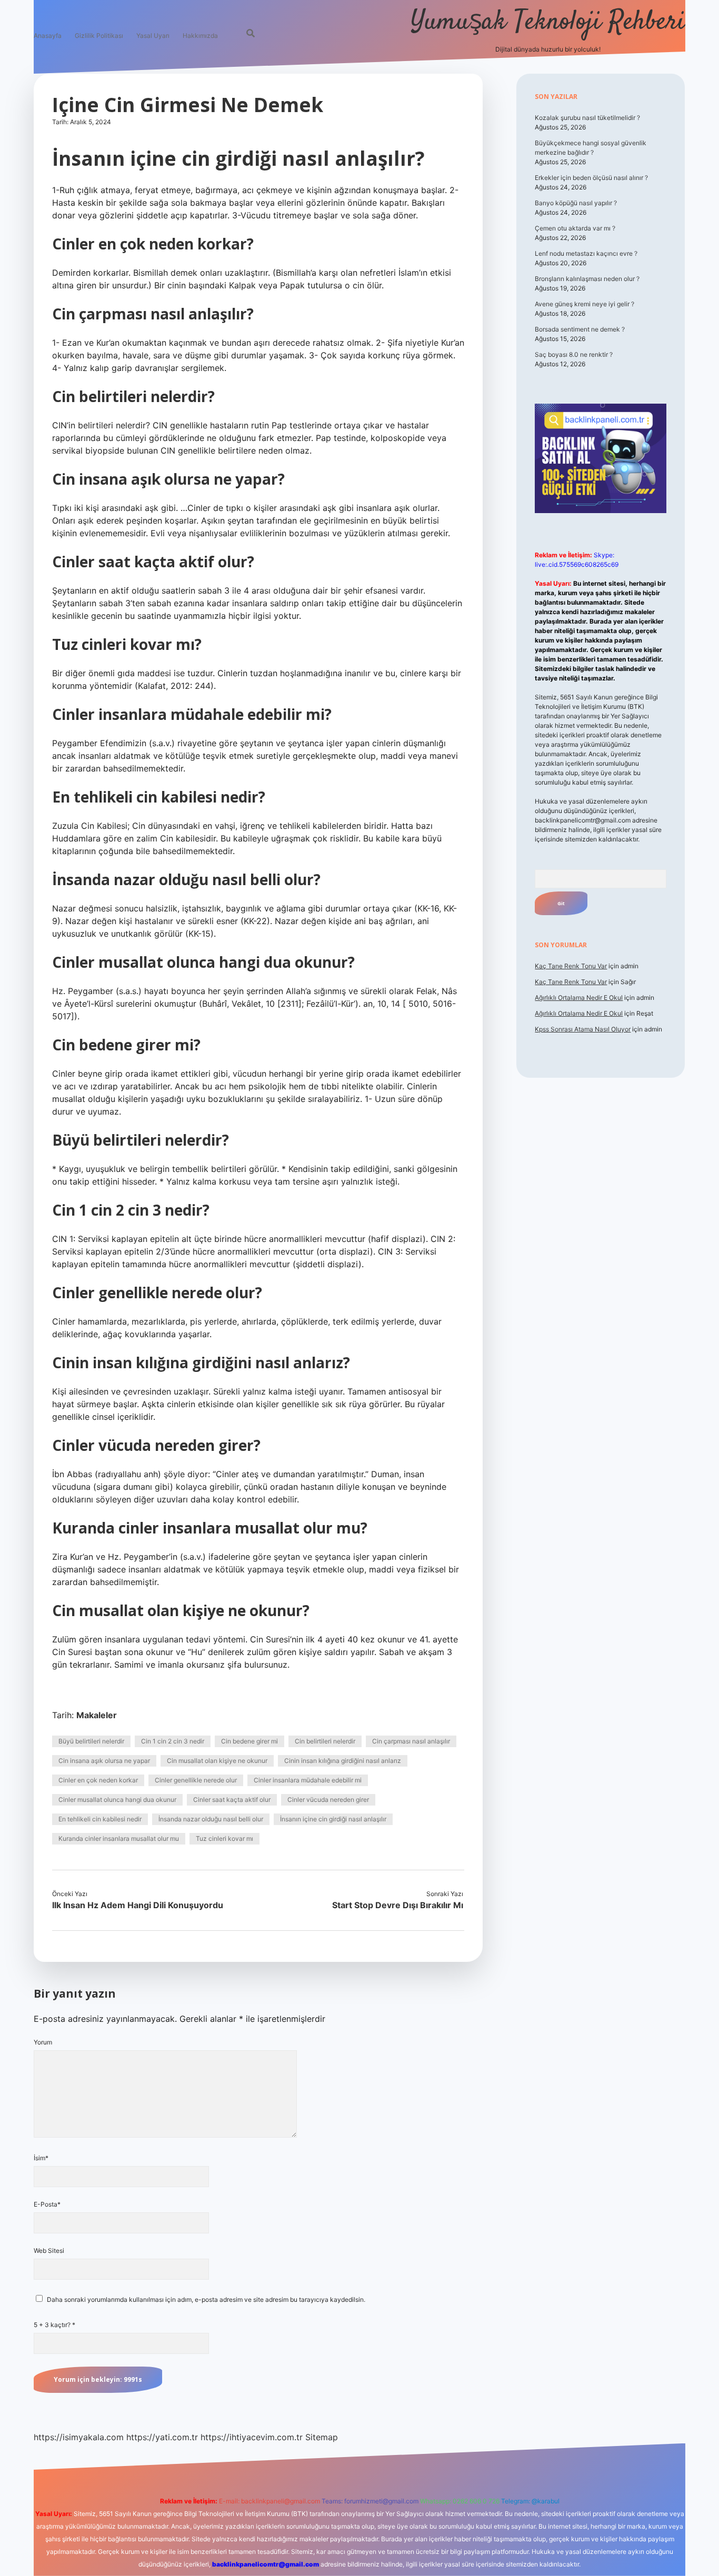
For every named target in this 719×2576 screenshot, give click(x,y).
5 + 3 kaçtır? (54, 2325)
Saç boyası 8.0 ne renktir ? (574, 354)
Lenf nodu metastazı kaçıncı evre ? (586, 253)
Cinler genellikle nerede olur (196, 1780)
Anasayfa (48, 36)
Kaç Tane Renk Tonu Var (571, 966)
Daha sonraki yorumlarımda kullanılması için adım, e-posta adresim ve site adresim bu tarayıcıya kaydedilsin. (206, 2299)
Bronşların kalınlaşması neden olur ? (587, 279)
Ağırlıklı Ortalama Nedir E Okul (579, 998)
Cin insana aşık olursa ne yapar (104, 1761)
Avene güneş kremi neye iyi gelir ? (585, 304)
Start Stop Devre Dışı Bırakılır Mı (398, 1905)
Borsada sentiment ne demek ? (580, 329)
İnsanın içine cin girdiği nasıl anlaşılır (333, 1819)
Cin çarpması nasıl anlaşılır (411, 1741)
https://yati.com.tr (162, 2437)
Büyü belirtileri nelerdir (91, 1741)
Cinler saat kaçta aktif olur (232, 1800)
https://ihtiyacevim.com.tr (252, 2437)
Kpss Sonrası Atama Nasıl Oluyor (583, 1029)
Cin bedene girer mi (249, 1741)
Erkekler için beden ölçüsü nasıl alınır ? (591, 178)
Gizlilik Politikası (99, 36)
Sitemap (322, 2437)
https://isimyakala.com (79, 2437)
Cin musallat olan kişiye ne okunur (217, 1761)
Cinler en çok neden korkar (98, 1780)
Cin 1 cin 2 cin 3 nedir (173, 1741)
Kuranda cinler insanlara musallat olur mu (119, 1838)
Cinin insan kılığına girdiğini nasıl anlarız (343, 1761)
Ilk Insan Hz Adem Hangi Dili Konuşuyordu (138, 1905)
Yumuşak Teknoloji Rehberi (548, 22)
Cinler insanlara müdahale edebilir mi (308, 1780)
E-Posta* (47, 2204)
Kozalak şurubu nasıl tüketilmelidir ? (587, 118)
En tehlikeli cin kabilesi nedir (100, 1819)
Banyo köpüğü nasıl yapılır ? (576, 203)
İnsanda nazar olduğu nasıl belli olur (211, 1819)
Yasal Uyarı (153, 36)
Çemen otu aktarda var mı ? (575, 228)
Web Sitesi (49, 2251)
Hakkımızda (200, 36)
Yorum (43, 2042)
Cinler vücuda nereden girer (328, 1800)
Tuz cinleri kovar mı (224, 1838)
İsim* (41, 2158)
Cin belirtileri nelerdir (325, 1741)
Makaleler (97, 1715)
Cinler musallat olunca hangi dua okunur (117, 1800)
